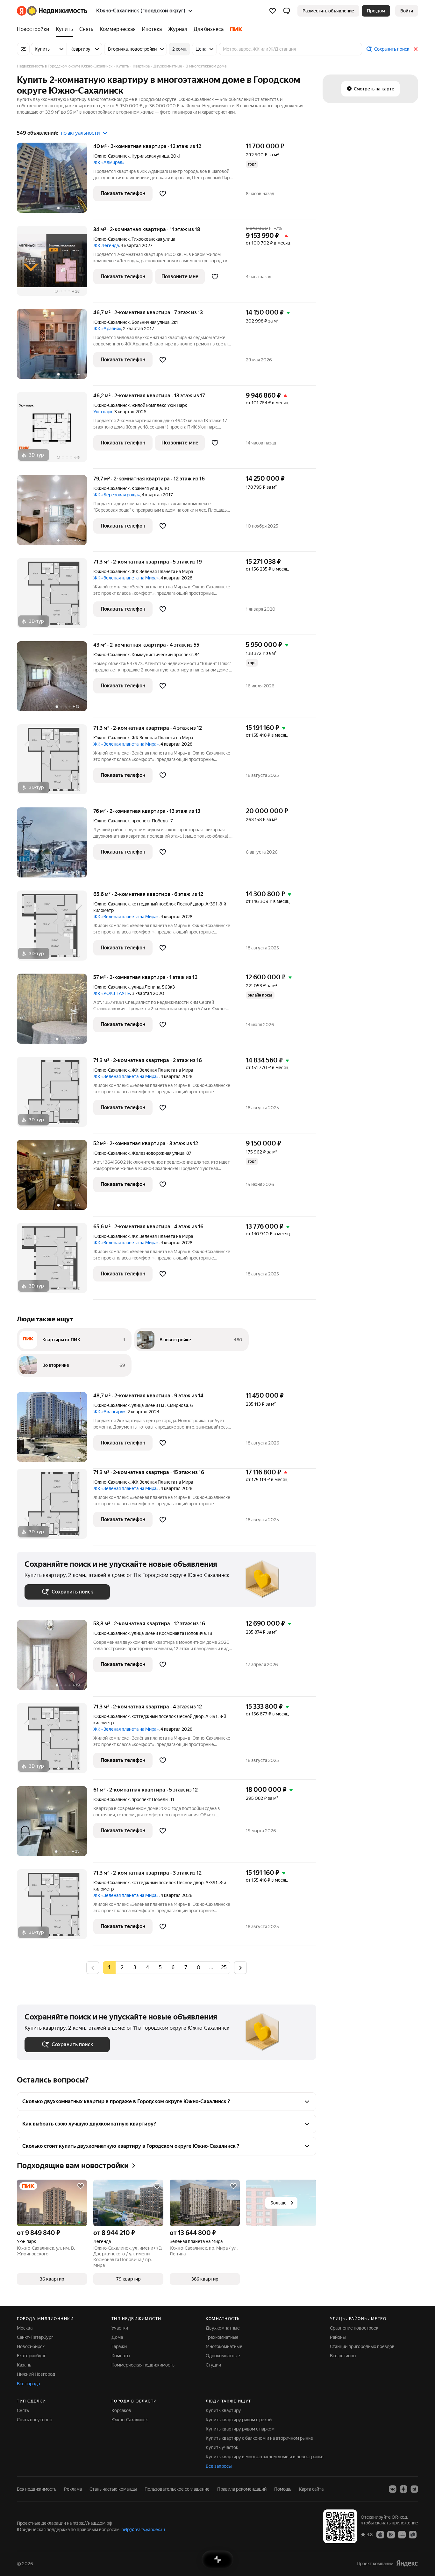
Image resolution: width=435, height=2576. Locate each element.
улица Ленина (146, 987)
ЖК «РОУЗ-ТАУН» (112, 993)
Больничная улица (150, 322)
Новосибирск (31, 2346)
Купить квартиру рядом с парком (240, 2429)
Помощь (283, 2489)
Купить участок (222, 2447)
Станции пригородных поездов (362, 2346)
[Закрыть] (416, 49)
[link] (407, 11)
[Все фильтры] (23, 49)
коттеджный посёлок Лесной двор (168, 904)
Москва (25, 2328)
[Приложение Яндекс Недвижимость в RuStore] (413, 2534)
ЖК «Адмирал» (109, 162)
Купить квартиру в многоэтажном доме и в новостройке (265, 2457)
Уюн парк (103, 412)
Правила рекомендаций (242, 2489)
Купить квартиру (223, 2410)
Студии (213, 2365)
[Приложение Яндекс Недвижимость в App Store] (380, 2534)
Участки (120, 2328)
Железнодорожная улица (158, 1153)
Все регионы (343, 2356)
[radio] (122, 1968)
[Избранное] (273, 11)
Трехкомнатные (222, 2337)
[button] (287, 11)
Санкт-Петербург (35, 2337)
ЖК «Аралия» (107, 329)
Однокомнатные (223, 2356)
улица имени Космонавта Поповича (169, 1633)
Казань (24, 2365)
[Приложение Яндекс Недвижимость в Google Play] (391, 2534)
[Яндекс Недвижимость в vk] (393, 2489)
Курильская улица (150, 156)
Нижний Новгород (36, 2374)
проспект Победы (150, 821)
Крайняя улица (147, 488)
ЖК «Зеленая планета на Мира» (126, 578)
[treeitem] (35, 29)
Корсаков (121, 2410)
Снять (23, 2410)
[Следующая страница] (240, 1967)
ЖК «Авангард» (109, 1412)
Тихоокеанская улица (153, 239)
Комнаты (121, 2356)
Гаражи (119, 2346)
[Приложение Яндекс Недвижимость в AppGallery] (402, 2534)
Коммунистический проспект (162, 655)
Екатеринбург (31, 2356)
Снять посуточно (35, 2420)
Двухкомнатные (223, 2328)
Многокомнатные (224, 2346)
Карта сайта (311, 2489)
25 (224, 1967)
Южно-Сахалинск (111, 156)
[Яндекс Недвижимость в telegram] (414, 2489)
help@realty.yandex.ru (143, 2530)
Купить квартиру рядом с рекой (239, 2420)
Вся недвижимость (37, 2489)
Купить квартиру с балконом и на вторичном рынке (259, 2438)
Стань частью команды (113, 2489)
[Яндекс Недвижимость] (52, 11)
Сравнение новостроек (354, 2328)
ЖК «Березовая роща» (117, 495)
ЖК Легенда (106, 245)
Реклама (73, 2489)
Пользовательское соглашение (177, 2489)
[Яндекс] (407, 2563)
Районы (338, 2337)
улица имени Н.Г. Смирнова (160, 1405)
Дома (117, 2337)
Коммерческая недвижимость (143, 2365)
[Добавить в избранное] (163, 194)
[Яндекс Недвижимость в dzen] (403, 2489)
